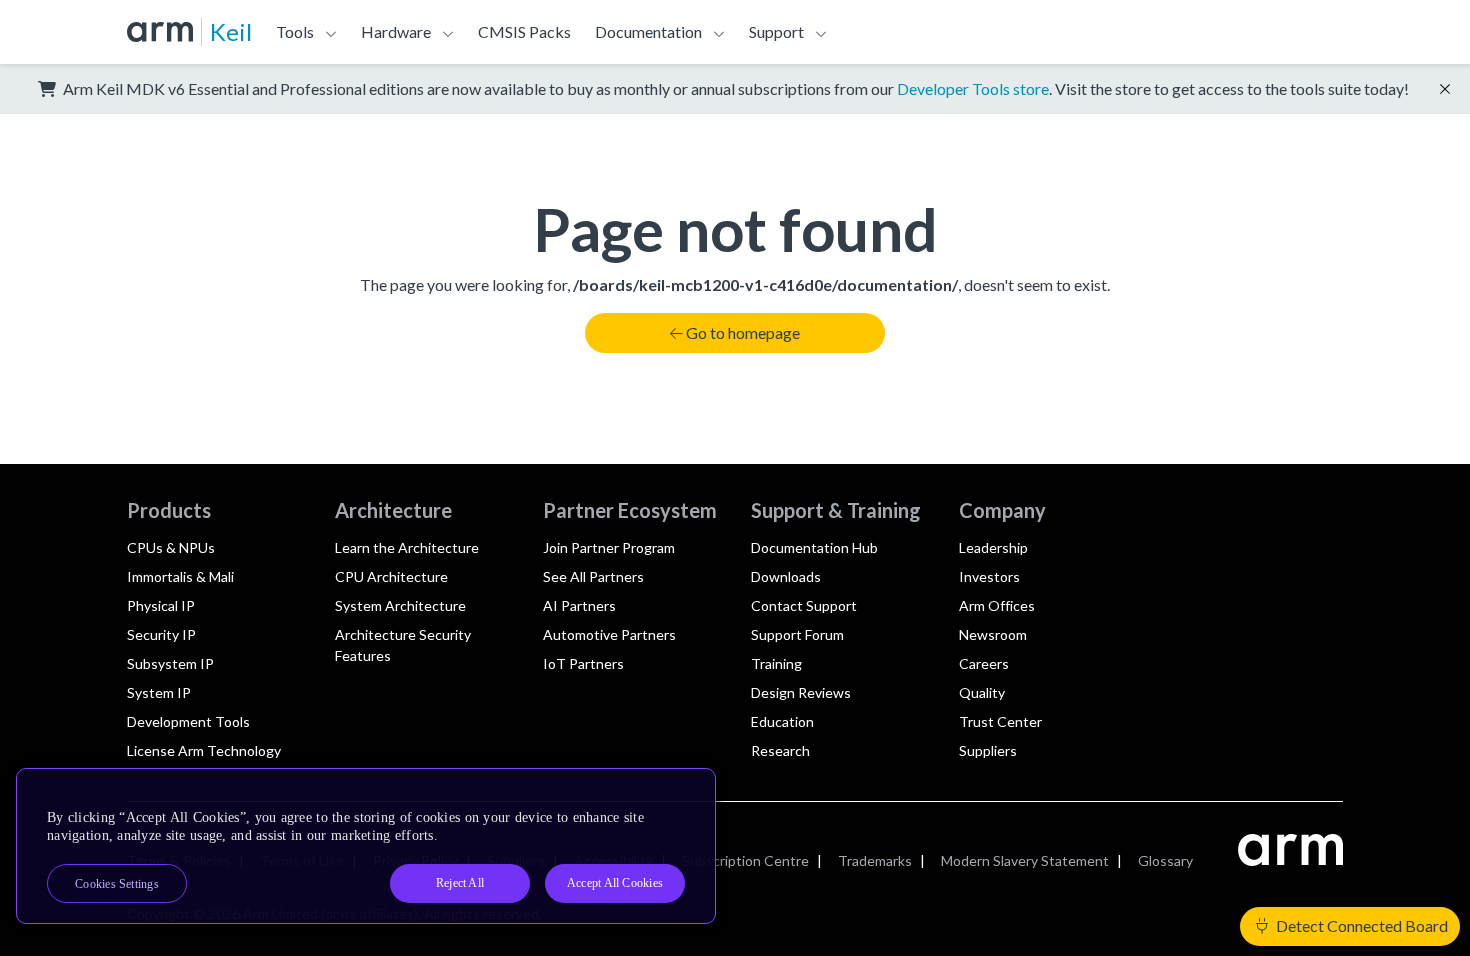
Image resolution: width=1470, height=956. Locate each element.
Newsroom (993, 634)
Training (776, 663)
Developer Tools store (973, 88)
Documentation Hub (814, 547)
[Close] (683, 791)
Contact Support (804, 605)
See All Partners (593, 576)
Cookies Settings (117, 884)
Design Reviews (801, 692)
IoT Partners (583, 663)
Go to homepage (743, 332)
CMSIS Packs (524, 31)
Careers (984, 663)
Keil (231, 31)
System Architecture (400, 605)
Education (782, 721)
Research (780, 750)
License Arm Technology (204, 750)
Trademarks (875, 860)
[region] (366, 846)
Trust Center (1000, 721)
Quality (982, 692)
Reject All (460, 883)
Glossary (1165, 860)
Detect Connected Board (1360, 925)
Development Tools (188, 721)
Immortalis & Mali (180, 576)
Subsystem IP (170, 663)
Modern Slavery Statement (1025, 860)
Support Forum (797, 634)
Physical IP (161, 605)
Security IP (161, 634)
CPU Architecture (391, 576)
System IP (159, 692)
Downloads (786, 576)
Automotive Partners (609, 634)
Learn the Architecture (407, 547)
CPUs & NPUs (171, 547)
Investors (989, 576)
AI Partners (579, 605)
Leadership (993, 547)
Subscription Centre (745, 860)
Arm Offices (997, 605)
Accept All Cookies (615, 883)
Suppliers (988, 750)
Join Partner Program (609, 547)
